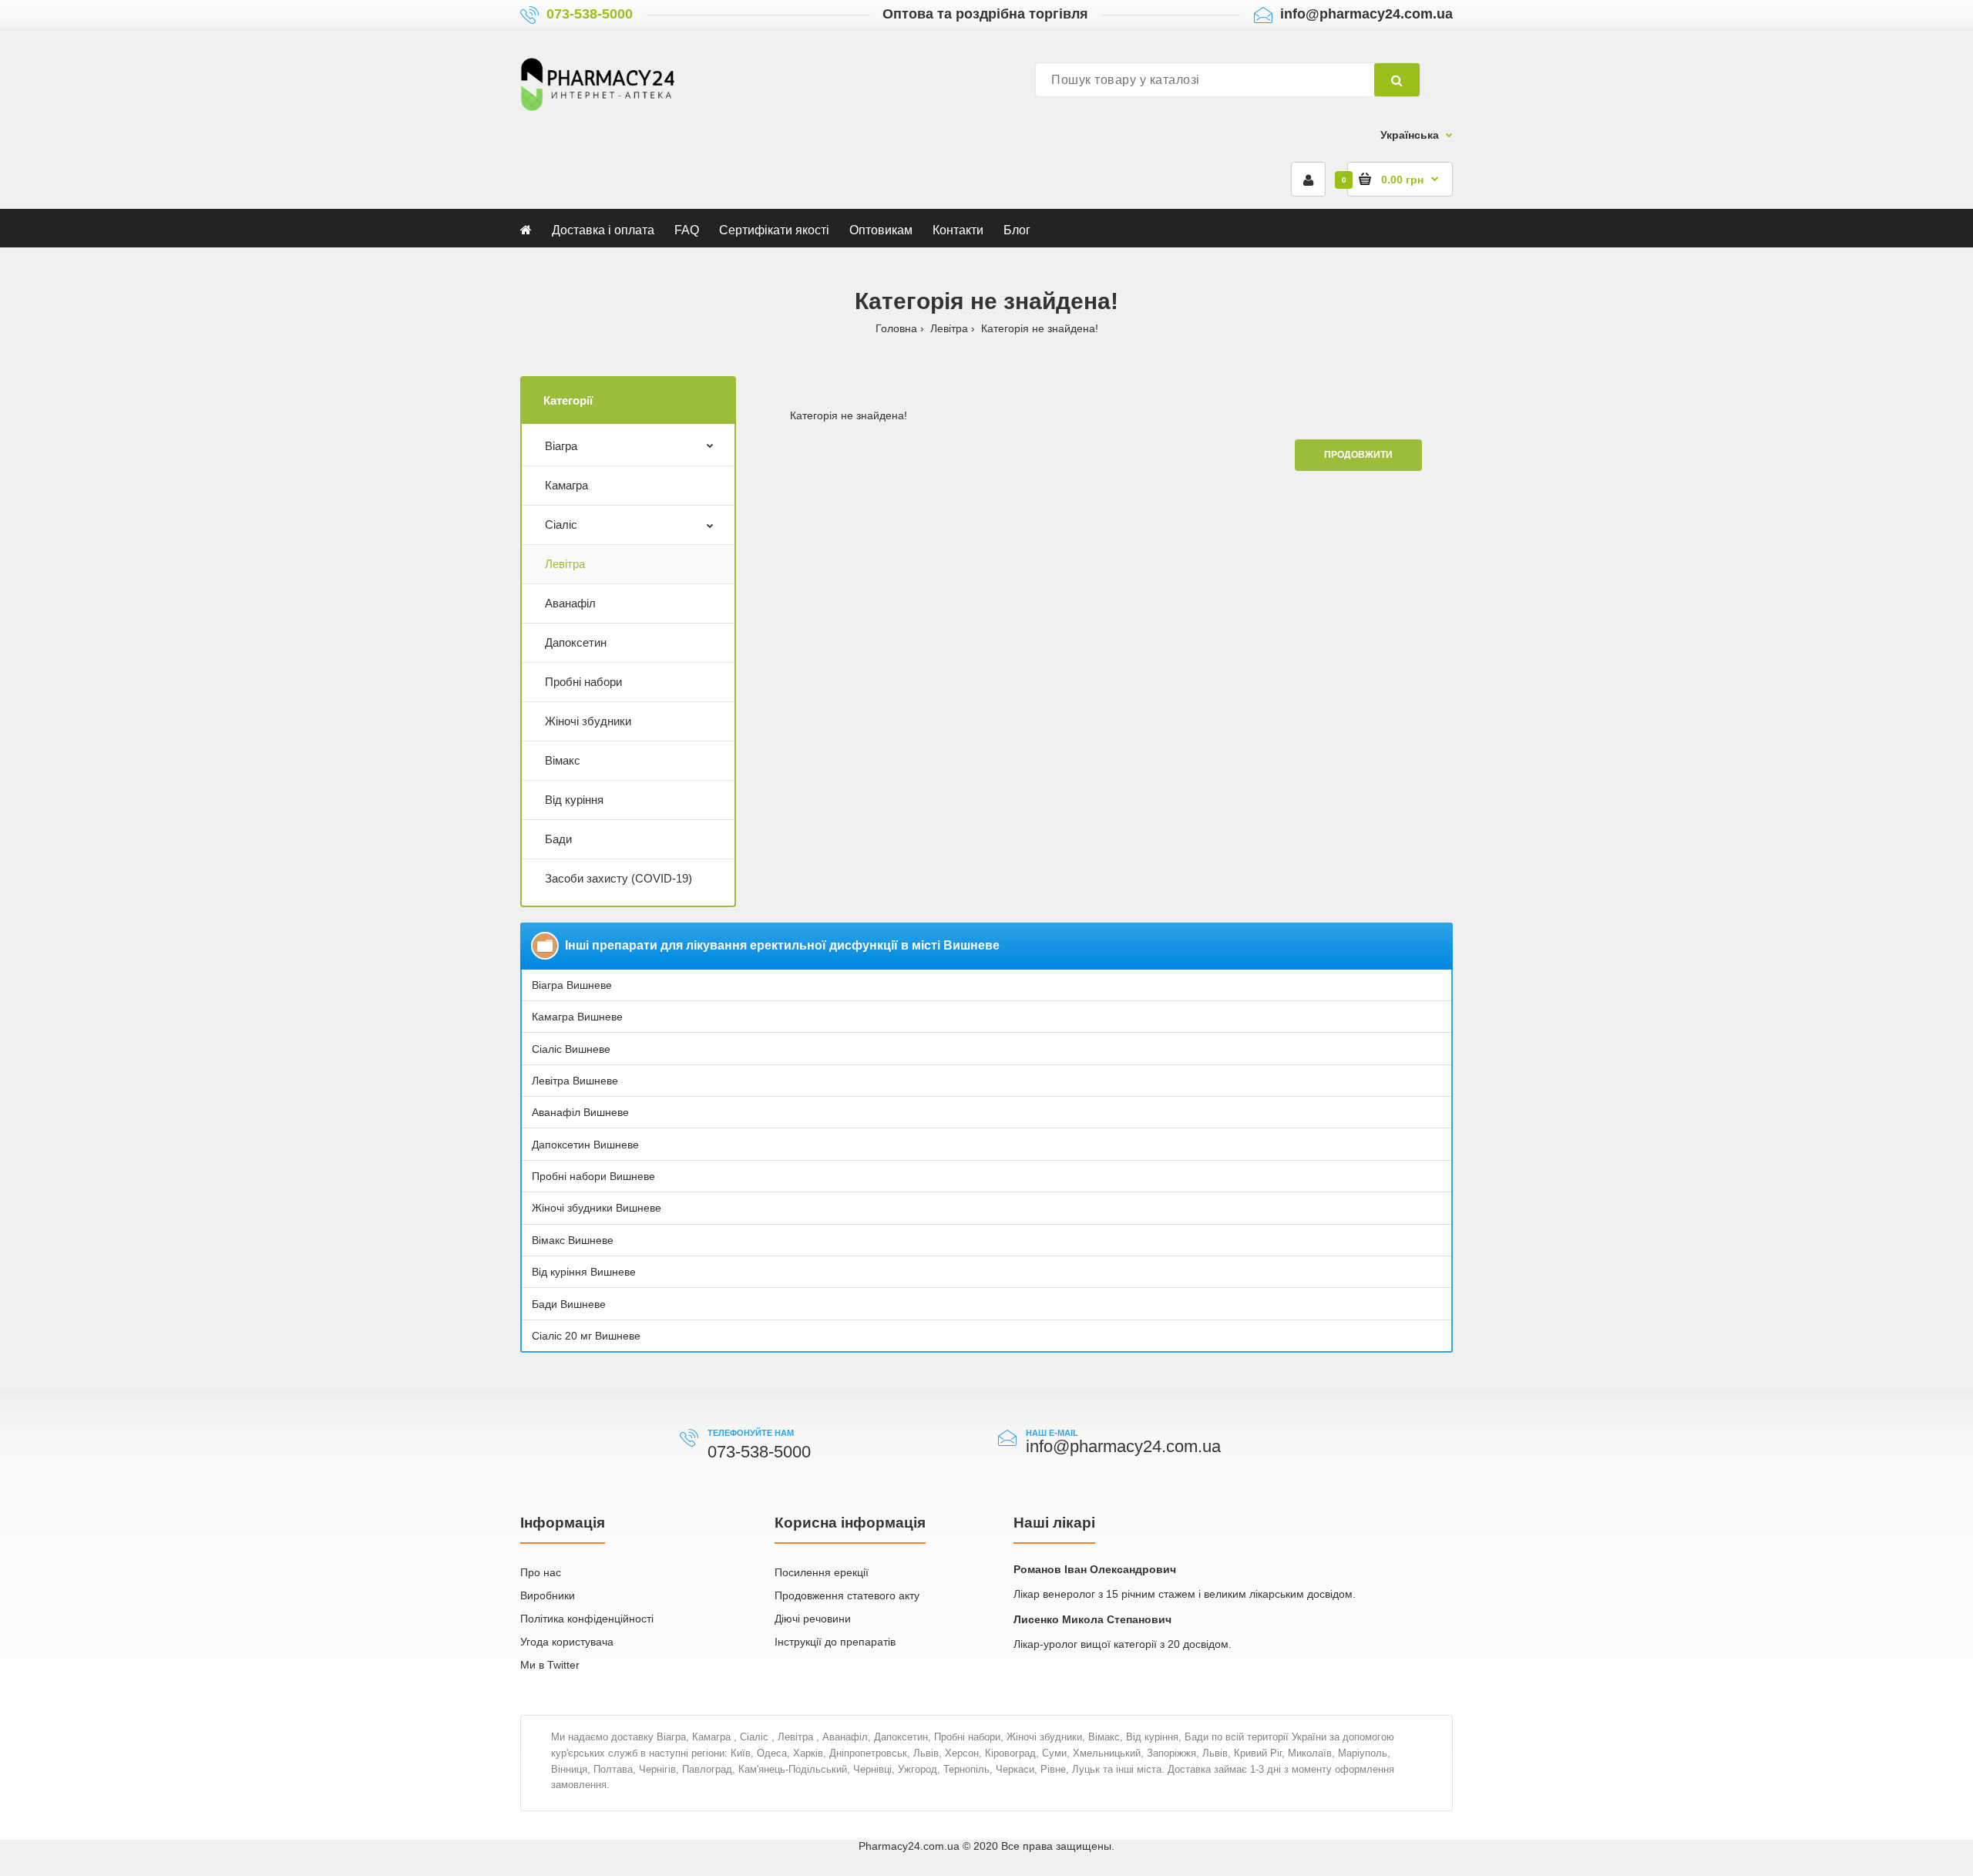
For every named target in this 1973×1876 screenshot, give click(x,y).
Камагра (566, 485)
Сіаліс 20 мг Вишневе (586, 1336)
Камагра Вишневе (577, 1017)
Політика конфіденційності (587, 1619)
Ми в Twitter (550, 1665)
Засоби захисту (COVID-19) (618, 878)
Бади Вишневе (569, 1304)
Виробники (548, 1595)
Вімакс (563, 760)
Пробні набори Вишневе (593, 1176)
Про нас (541, 1572)
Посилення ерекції (822, 1572)
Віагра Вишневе (572, 985)
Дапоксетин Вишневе (585, 1145)
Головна (896, 328)
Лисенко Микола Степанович (1092, 1619)
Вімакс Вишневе (573, 1240)
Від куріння (574, 800)
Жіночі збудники (588, 721)
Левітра (949, 328)
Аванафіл (570, 603)
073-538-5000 (590, 14)
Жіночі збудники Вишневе (597, 1208)
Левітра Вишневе (575, 1081)
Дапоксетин (576, 642)
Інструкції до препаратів (835, 1642)
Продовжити (1358, 455)
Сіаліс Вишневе (571, 1049)
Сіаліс (561, 524)
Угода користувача (567, 1642)
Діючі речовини (813, 1619)
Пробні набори (583, 682)
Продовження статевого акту (847, 1595)
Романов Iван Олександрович (1095, 1569)
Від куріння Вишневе (584, 1272)
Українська (1410, 135)
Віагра (561, 446)
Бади (558, 839)
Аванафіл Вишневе (580, 1112)
